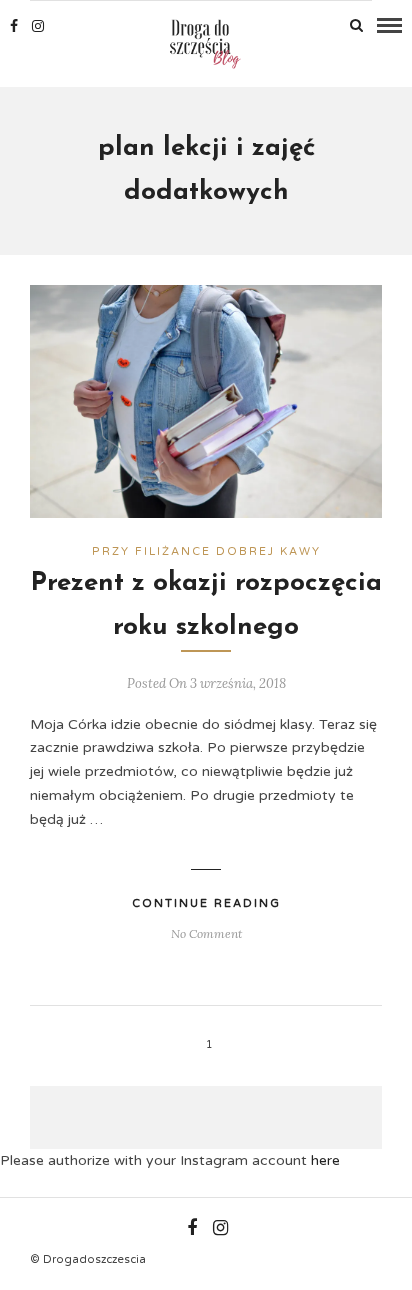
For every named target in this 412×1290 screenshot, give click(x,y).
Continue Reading (206, 903)
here (325, 1160)
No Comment (206, 933)
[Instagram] (38, 26)
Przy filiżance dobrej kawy (206, 551)
